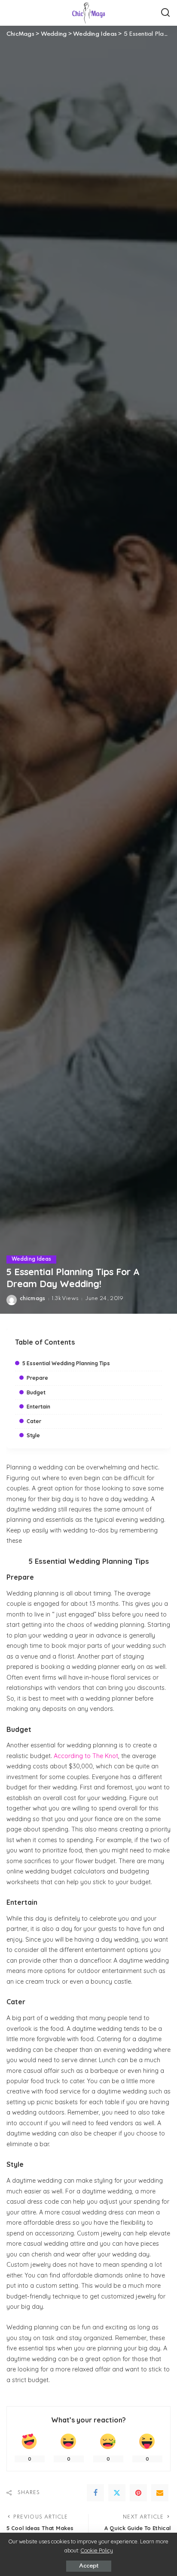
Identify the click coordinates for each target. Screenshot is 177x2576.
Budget (36, 1392)
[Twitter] (117, 2493)
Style (33, 1435)
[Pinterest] (138, 2493)
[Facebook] (95, 2493)
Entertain (38, 1407)
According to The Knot (86, 1756)
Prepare (37, 1378)
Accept (89, 2566)
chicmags (33, 1299)
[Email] (160, 2493)
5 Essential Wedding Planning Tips (66, 1363)
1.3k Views (65, 1299)
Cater (34, 1421)
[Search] (165, 13)
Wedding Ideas (31, 1259)
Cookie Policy (97, 2550)
